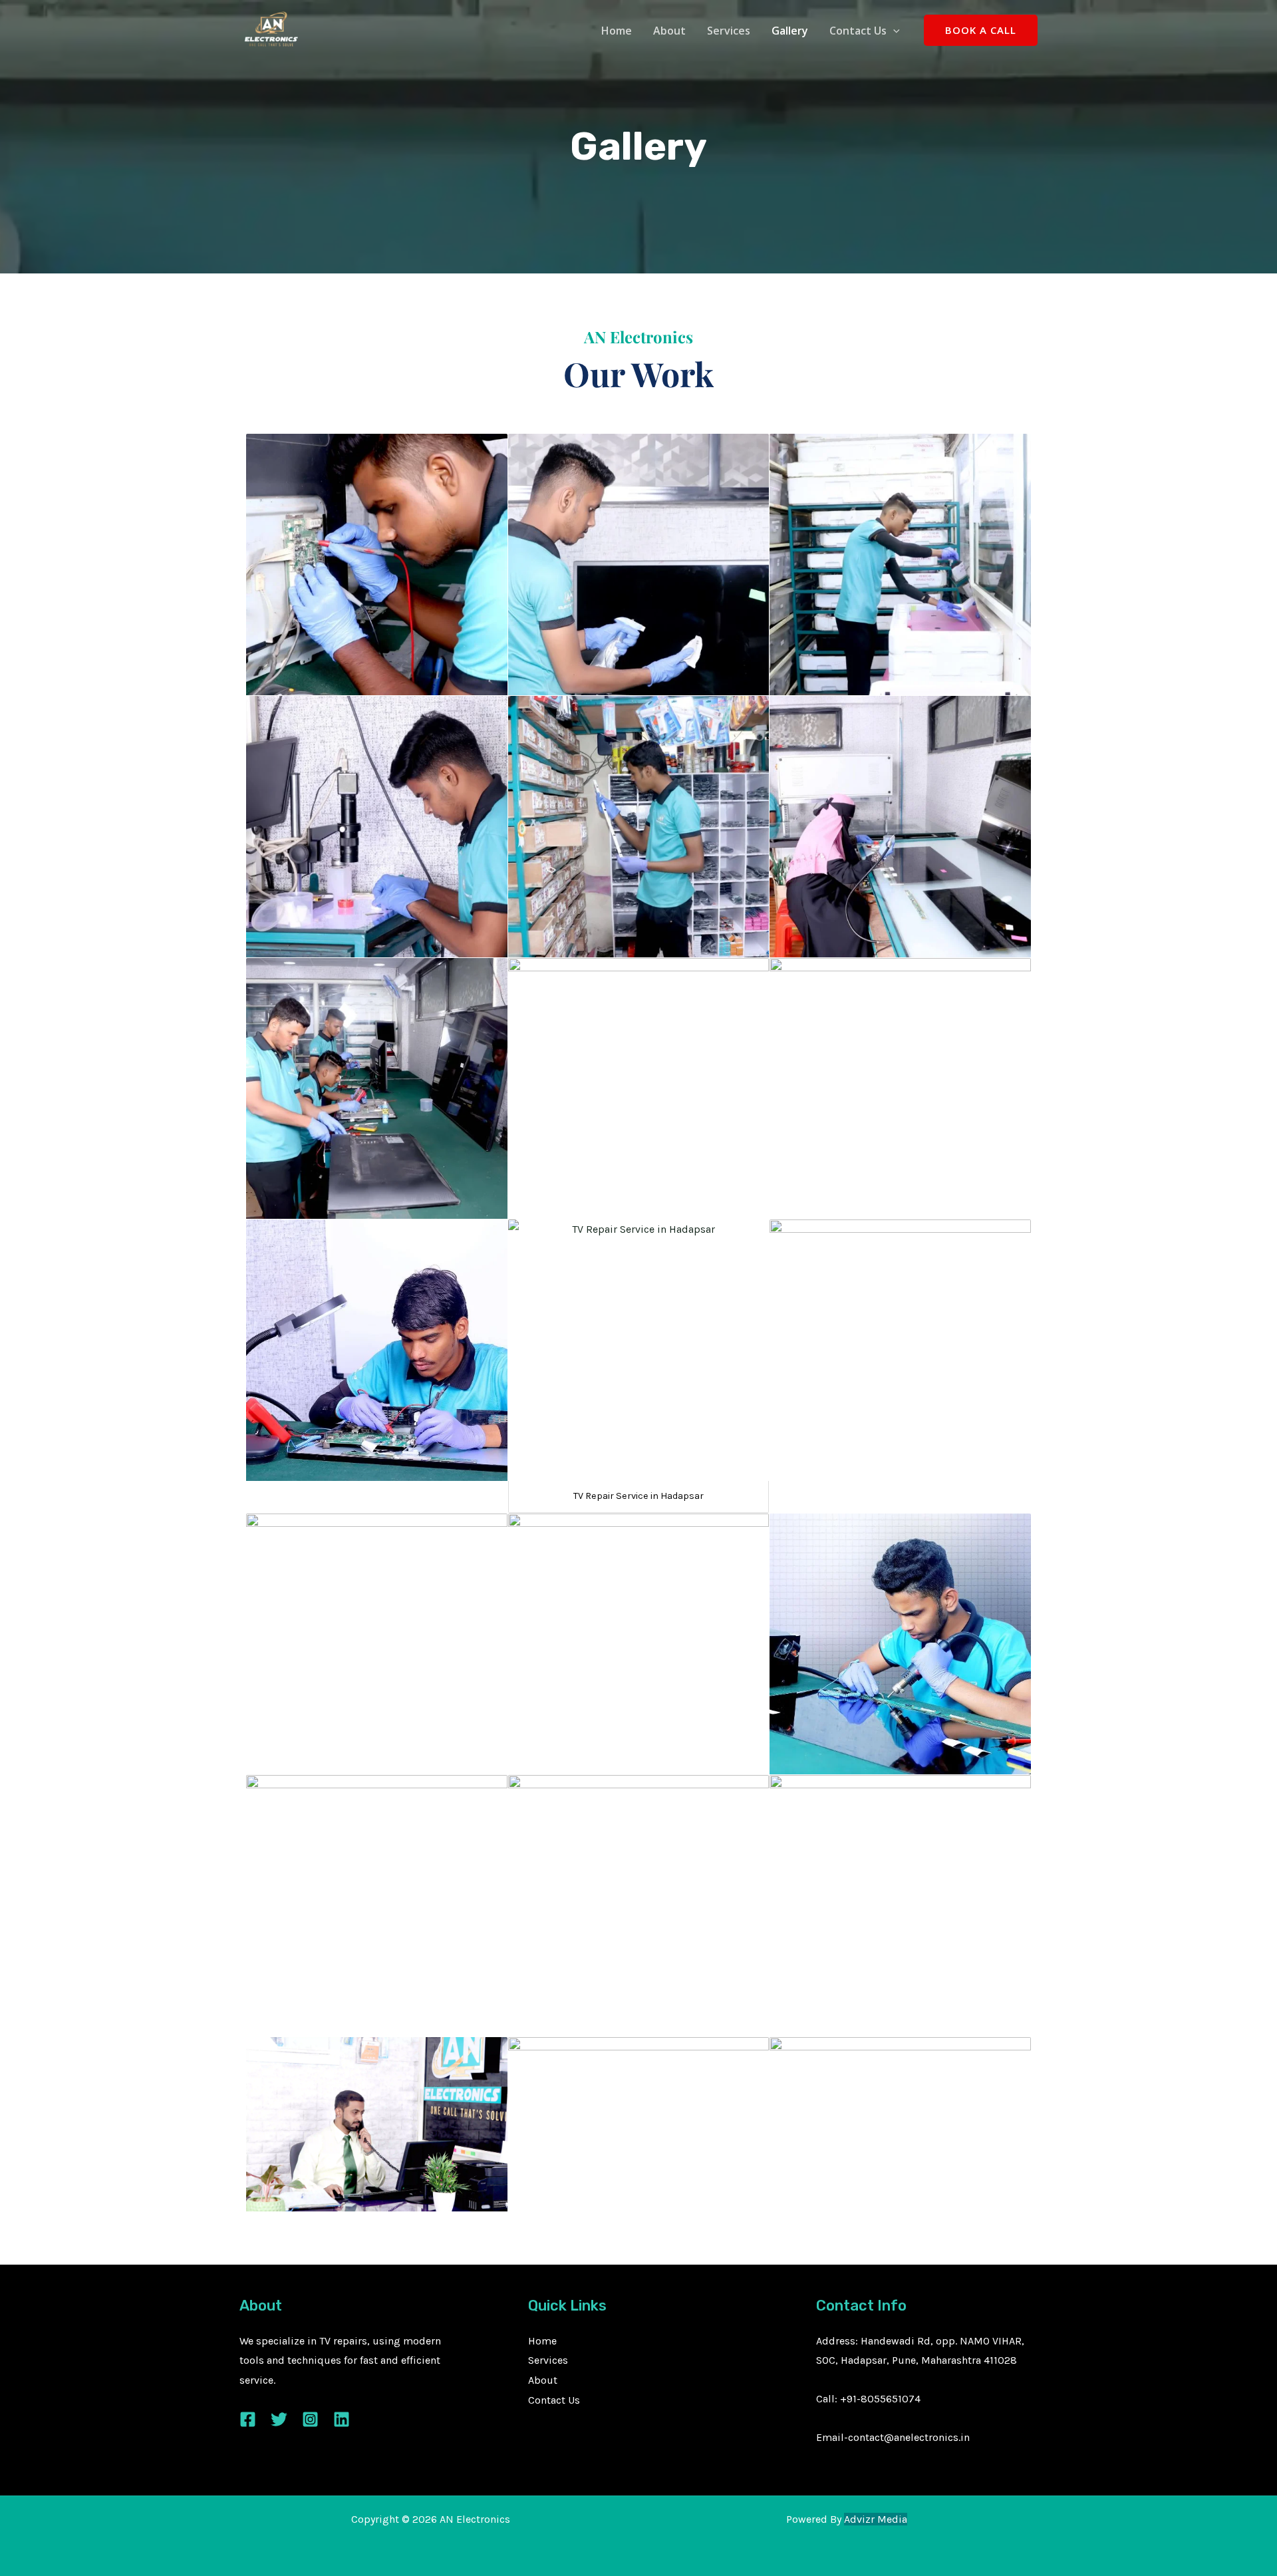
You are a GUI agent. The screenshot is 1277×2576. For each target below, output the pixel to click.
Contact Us (858, 31)
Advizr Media (876, 2519)
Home (617, 31)
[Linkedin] (342, 2419)
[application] (893, 31)
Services (729, 31)
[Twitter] (279, 2419)
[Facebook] (248, 2419)
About (669, 31)
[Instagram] (310, 2419)
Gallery (790, 31)
